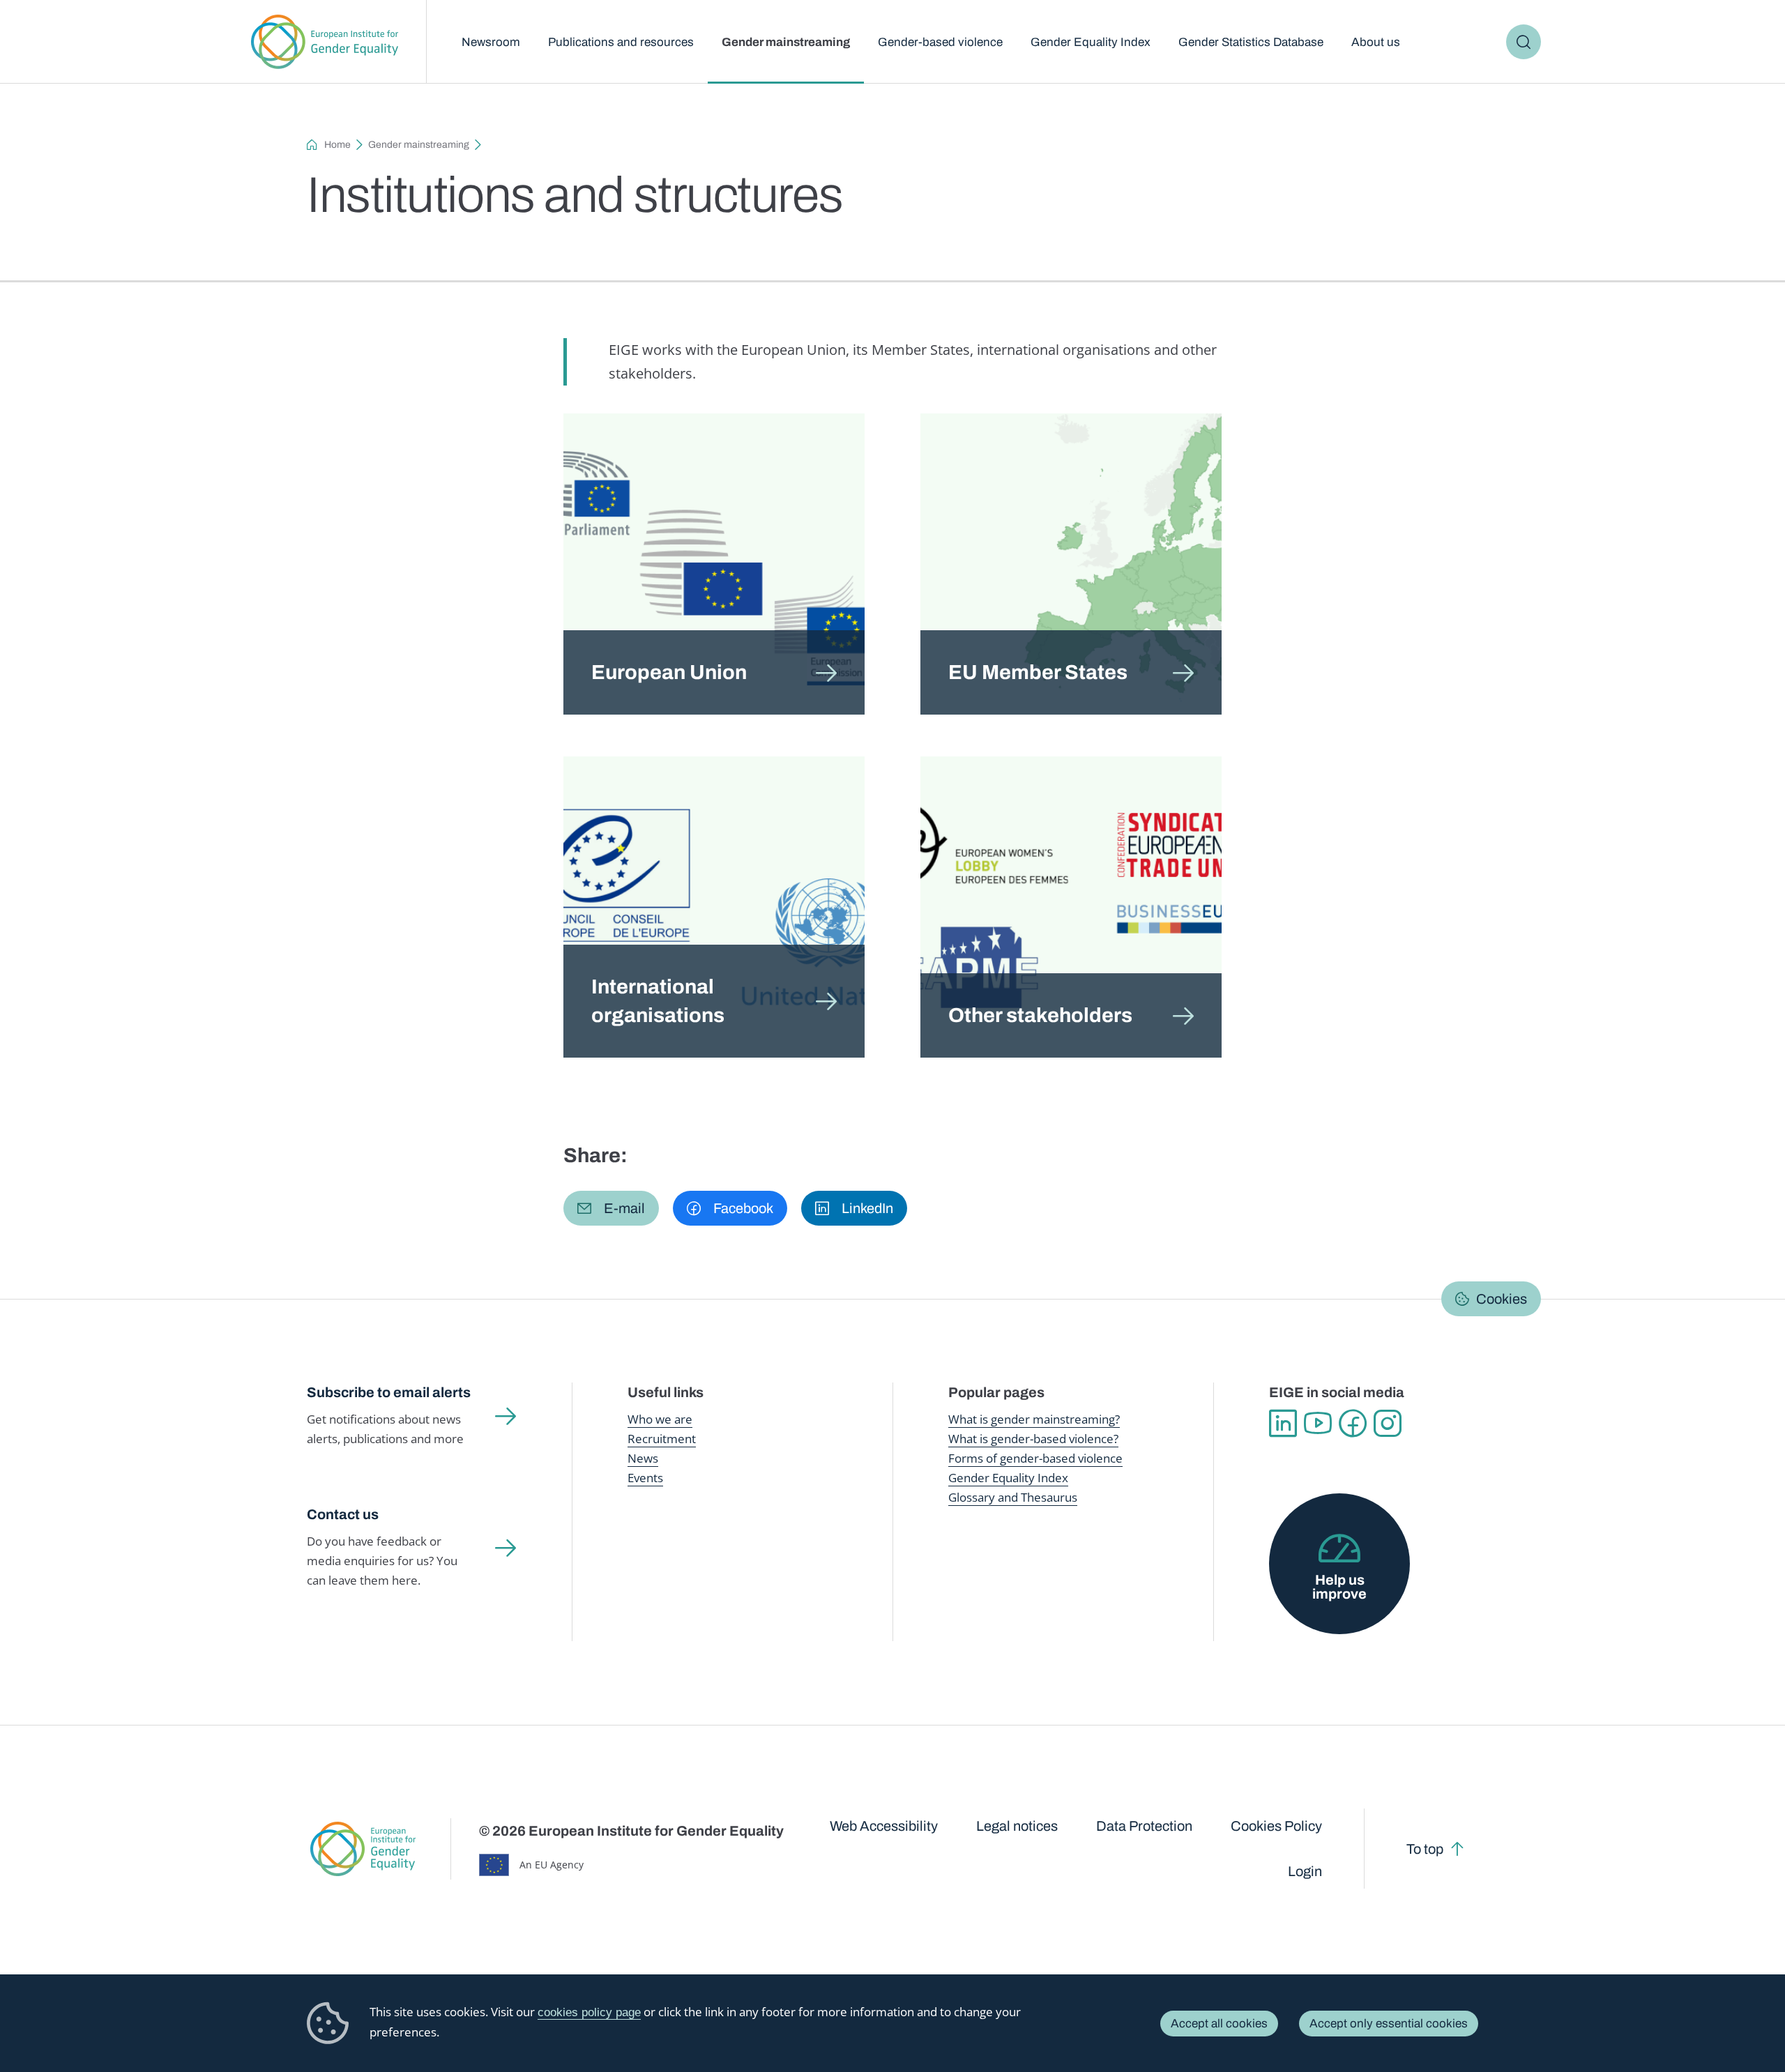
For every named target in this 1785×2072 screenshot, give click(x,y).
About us (1376, 42)
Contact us (343, 1514)
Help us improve (1339, 1587)
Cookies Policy (1276, 1826)
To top (1425, 1849)
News (643, 1458)
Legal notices (1017, 1826)
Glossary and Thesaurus (1013, 1497)
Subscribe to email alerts (389, 1392)
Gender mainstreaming (786, 42)
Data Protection (1144, 1826)
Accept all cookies (1219, 2024)
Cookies (1502, 1299)
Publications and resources (621, 42)
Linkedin (1283, 1424)
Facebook (1353, 1424)
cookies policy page (589, 2012)
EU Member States (1038, 672)
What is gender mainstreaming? (1034, 1419)
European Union (669, 672)
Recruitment (662, 1439)
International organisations (658, 1001)
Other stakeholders (1040, 1015)
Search (1524, 42)
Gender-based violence (940, 42)
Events (645, 1478)
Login (1305, 1871)
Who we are (660, 1419)
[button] (611, 1208)
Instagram (1388, 1424)
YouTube (1318, 1424)
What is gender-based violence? (1033, 1439)
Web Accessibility (884, 1826)
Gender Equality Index (1091, 42)
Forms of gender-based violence (1035, 1458)
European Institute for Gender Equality (325, 42)
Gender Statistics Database (1251, 42)
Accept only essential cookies (1389, 2024)
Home (337, 145)
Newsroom (491, 42)
